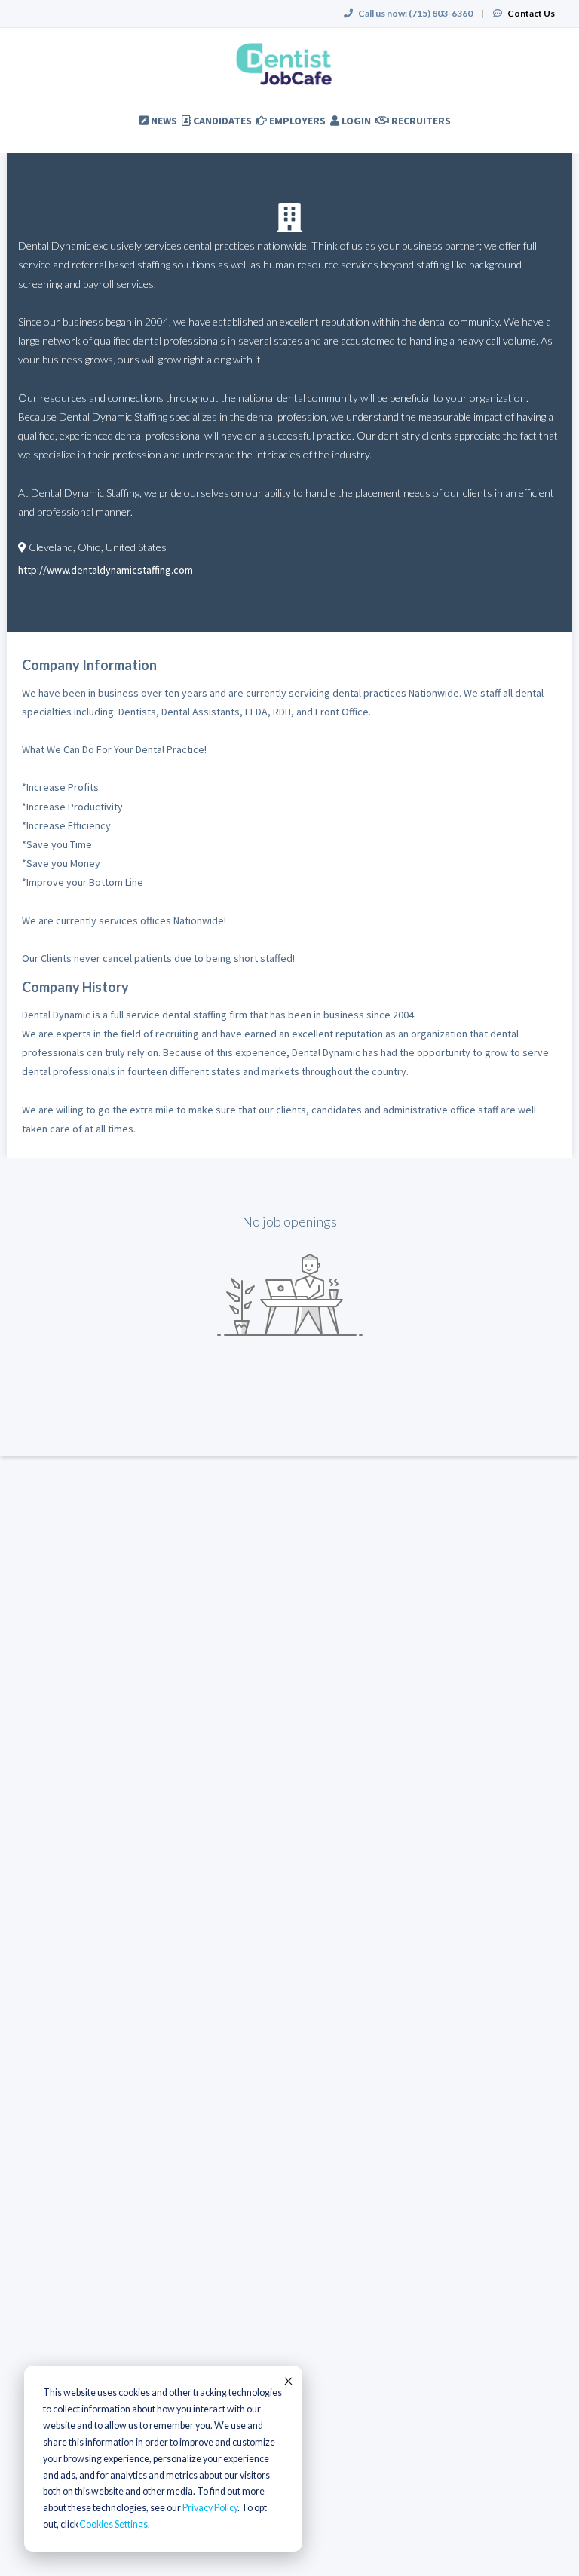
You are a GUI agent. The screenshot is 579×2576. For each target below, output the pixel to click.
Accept (287, 2381)
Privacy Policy (210, 2508)
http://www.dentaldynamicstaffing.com (106, 570)
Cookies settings (113, 2524)
